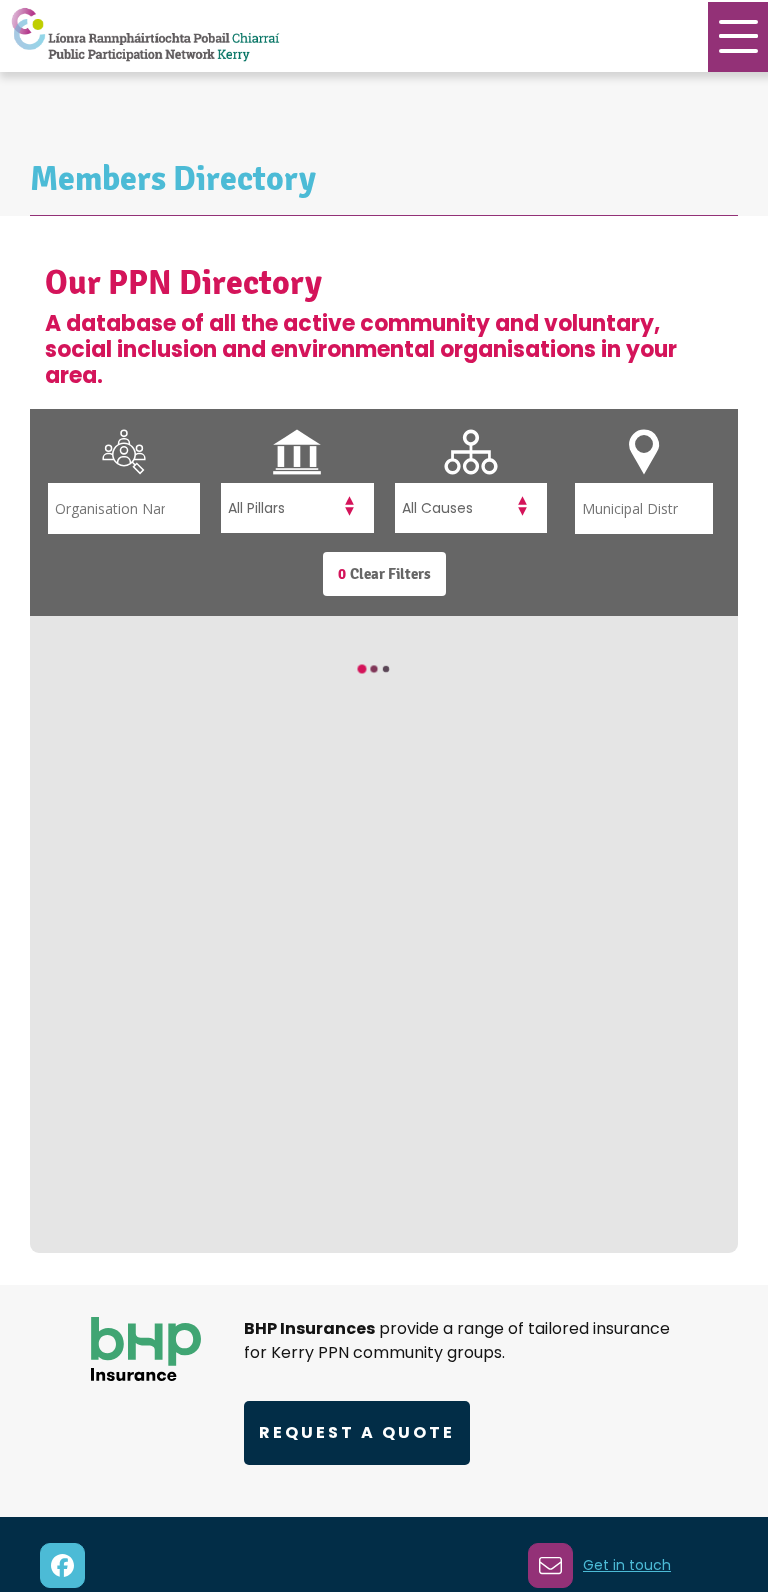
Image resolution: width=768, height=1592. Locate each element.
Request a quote (357, 1432)
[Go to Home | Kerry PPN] (145, 36)
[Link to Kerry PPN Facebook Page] (62, 1565)
